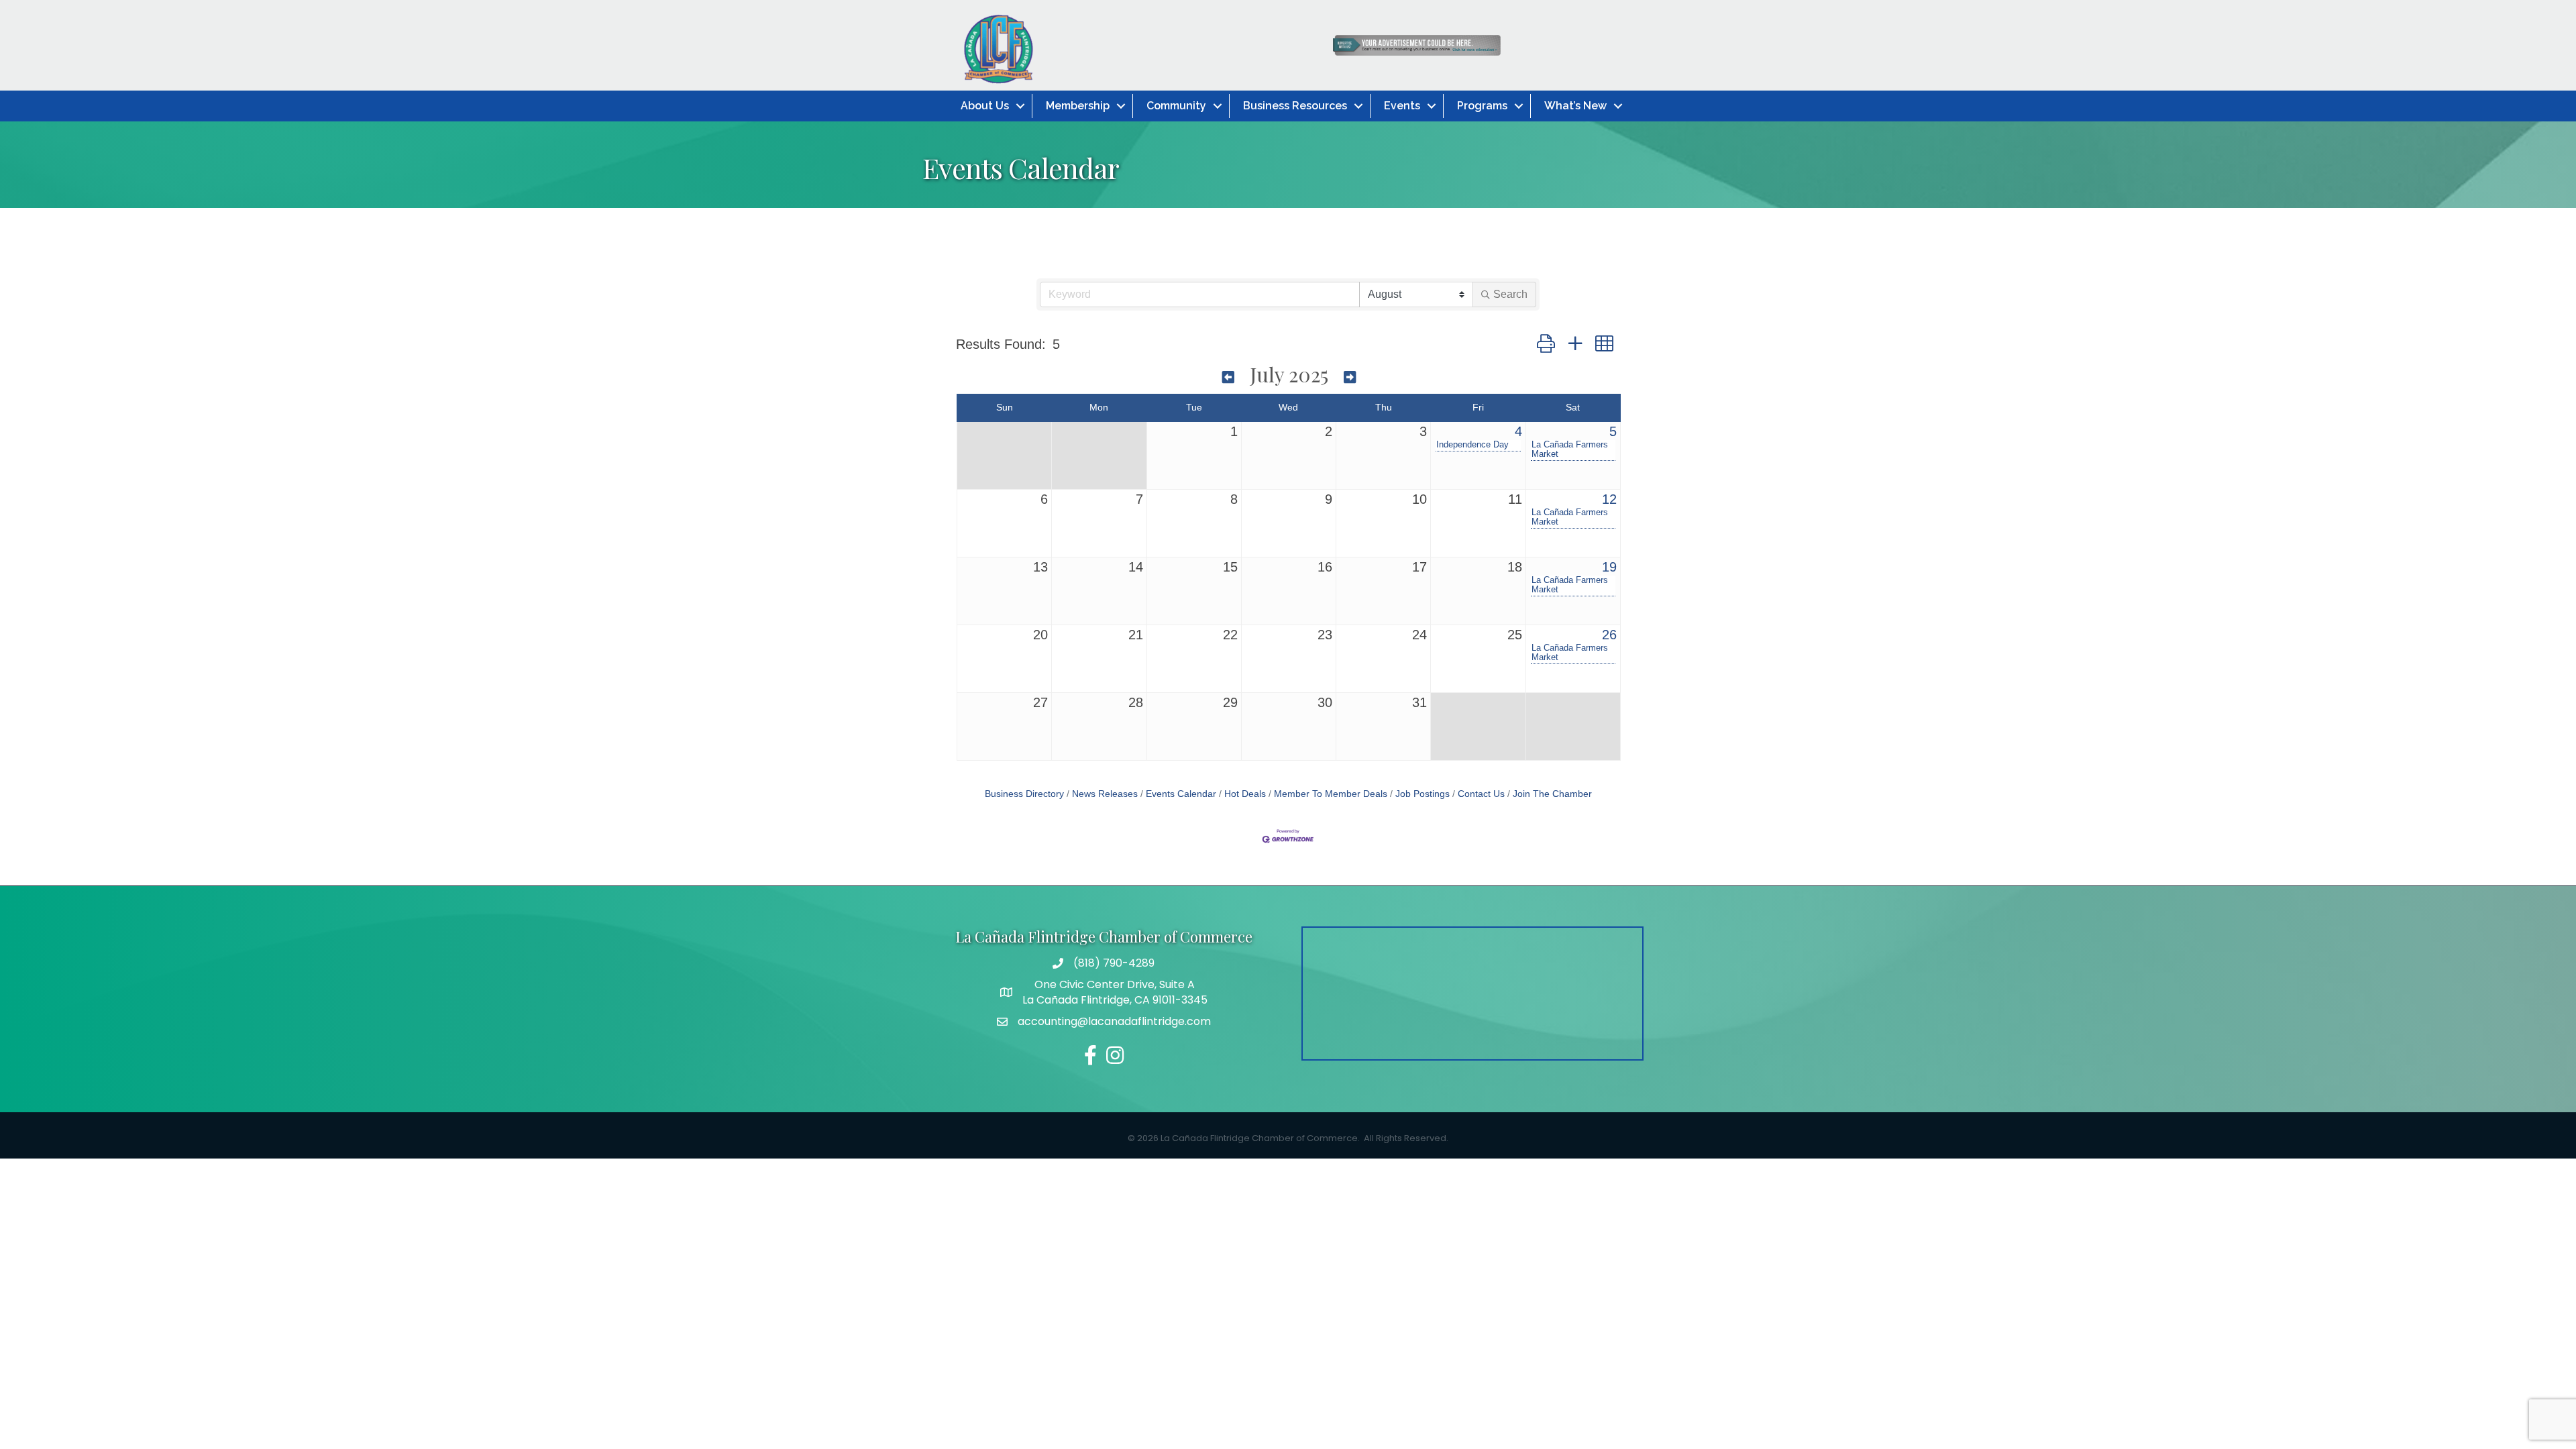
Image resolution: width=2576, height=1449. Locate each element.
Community (1176, 106)
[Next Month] (1350, 376)
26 (1609, 635)
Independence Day (1472, 445)
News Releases (1105, 794)
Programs (1482, 106)
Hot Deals (1245, 794)
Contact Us (1481, 794)
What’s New (1575, 106)
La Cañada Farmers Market (1570, 449)
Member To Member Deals (1331, 794)
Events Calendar (1181, 794)
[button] (1546, 344)
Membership (1078, 106)
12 (1609, 499)
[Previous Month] (1228, 376)
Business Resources (1295, 106)
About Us (985, 106)
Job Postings (1423, 794)
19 (1609, 567)
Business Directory (1024, 794)
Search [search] (1510, 294)
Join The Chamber (1552, 794)
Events (1402, 106)
